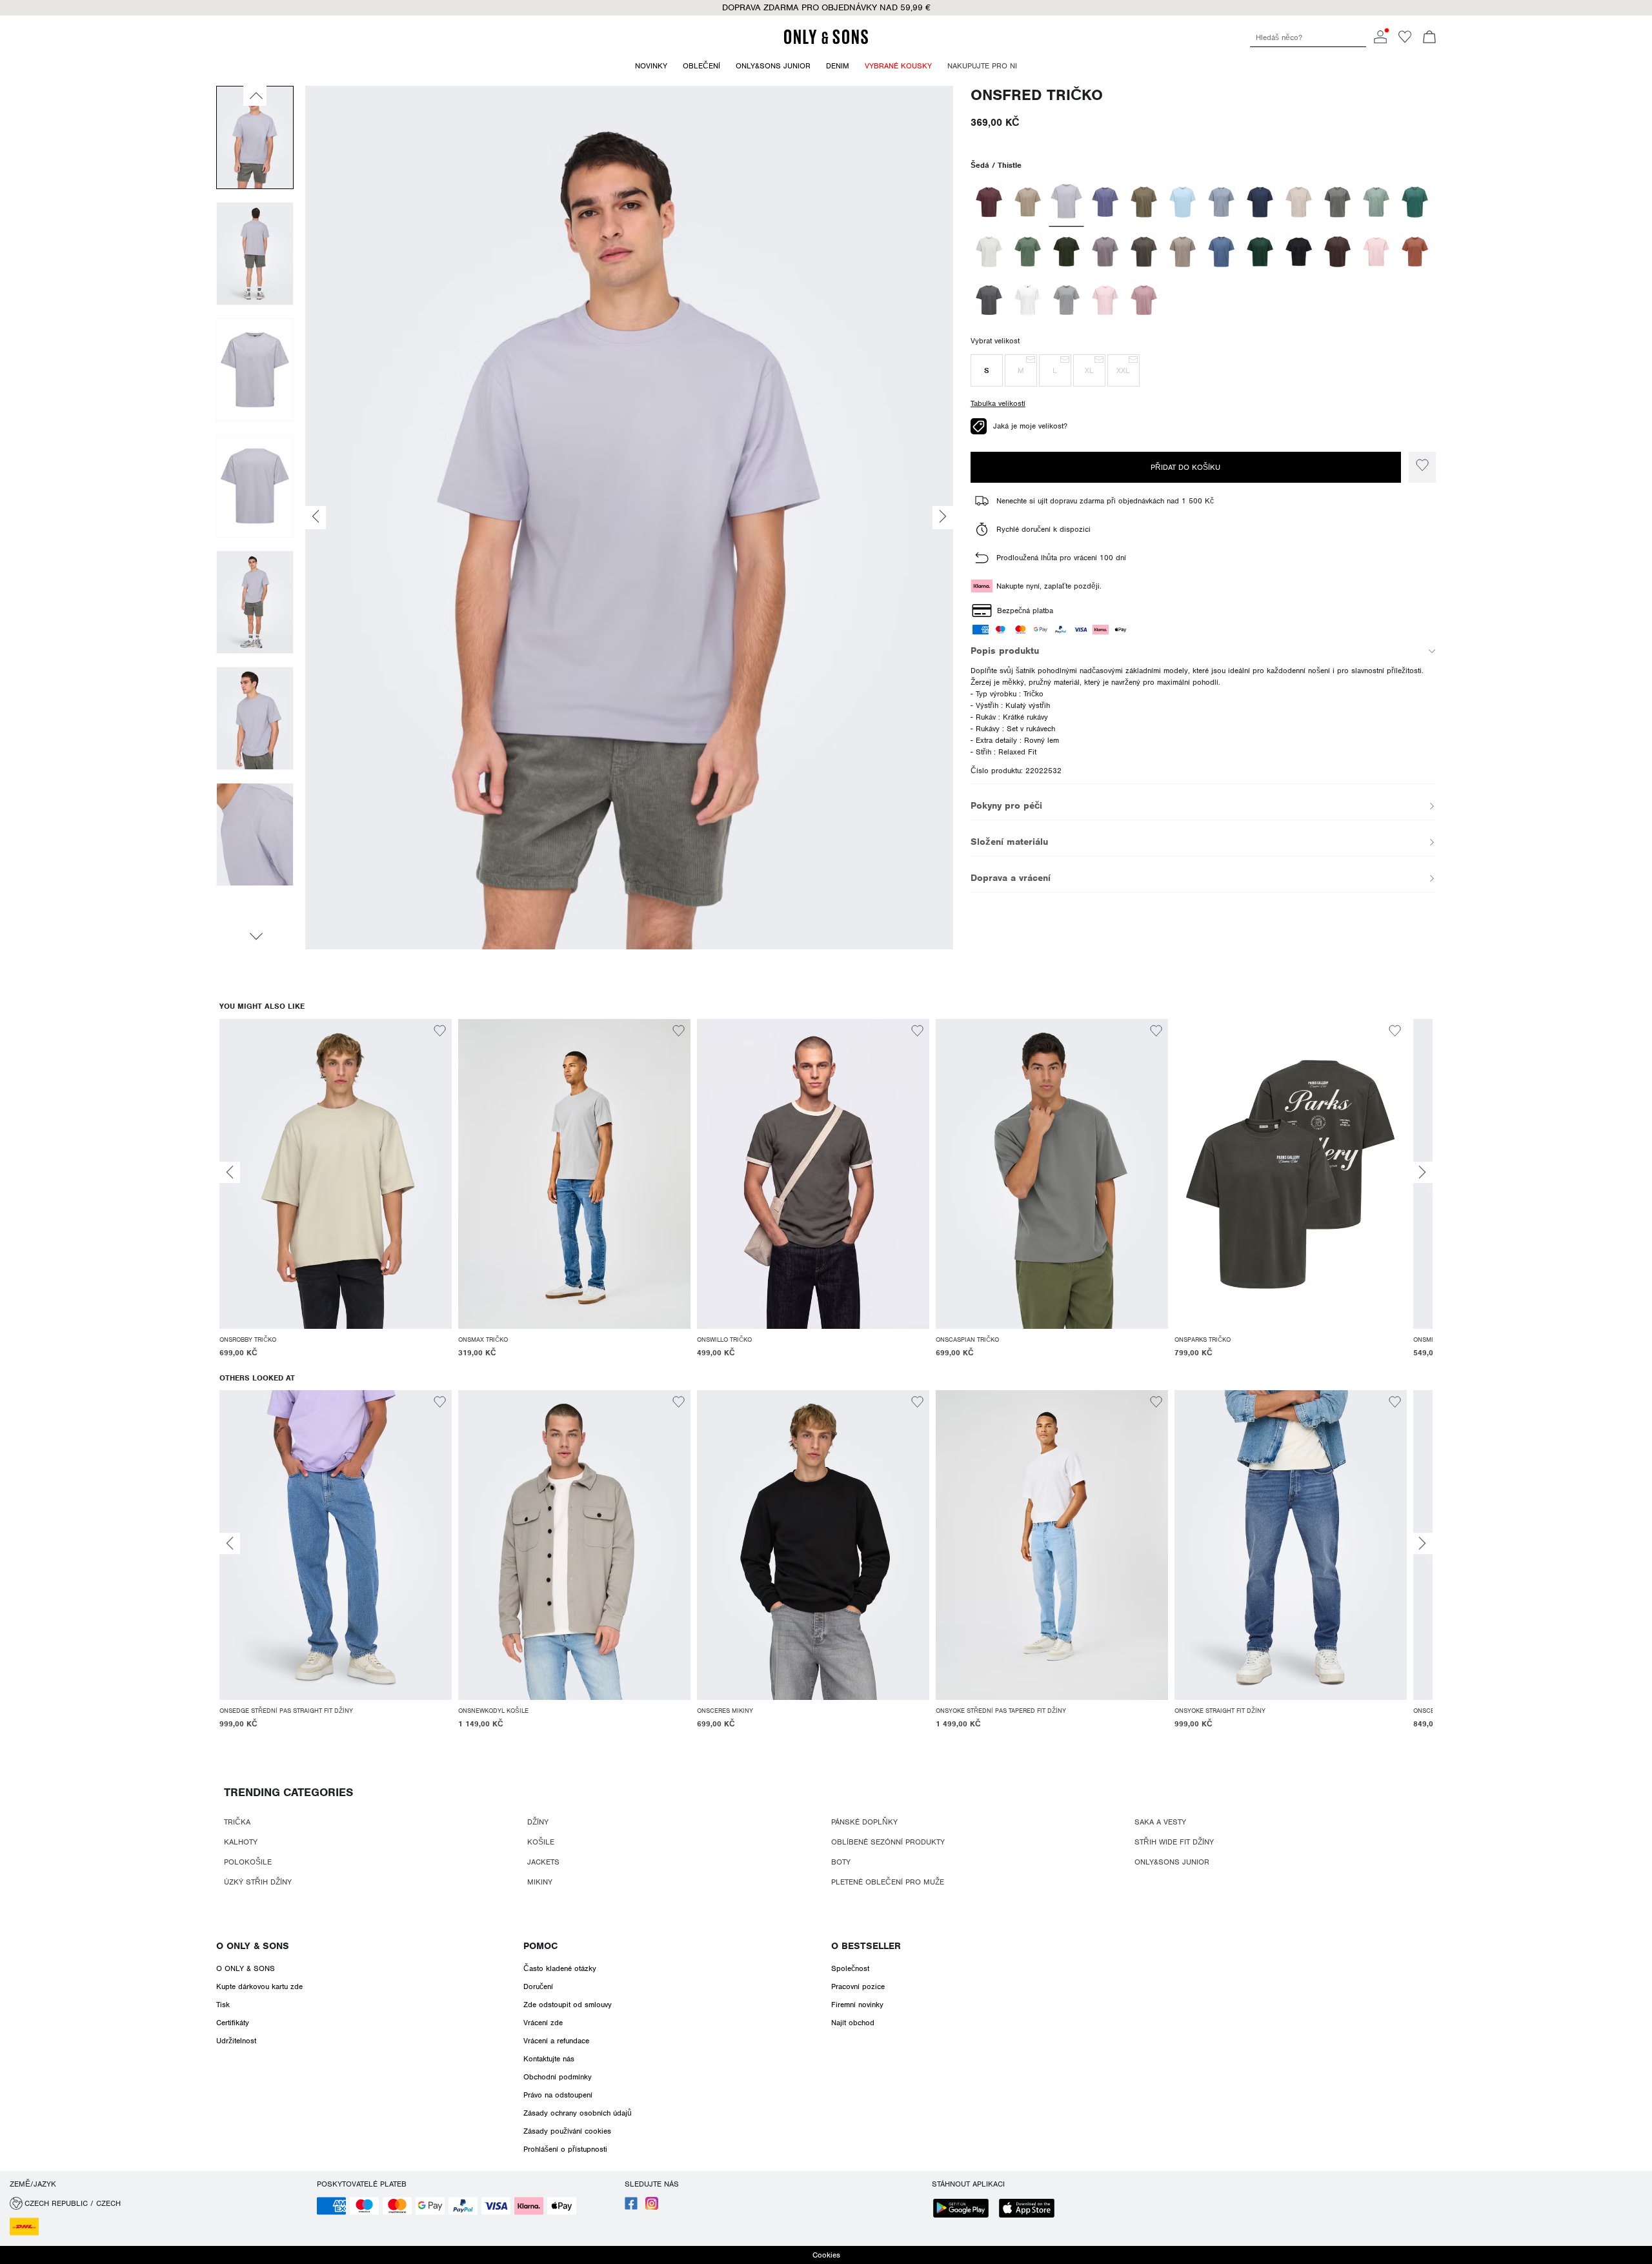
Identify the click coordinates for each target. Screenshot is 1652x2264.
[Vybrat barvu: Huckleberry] (989, 202)
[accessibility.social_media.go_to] (631, 2207)
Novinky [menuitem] (651, 66)
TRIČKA (237, 1822)
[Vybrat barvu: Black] (1299, 252)
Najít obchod (853, 2023)
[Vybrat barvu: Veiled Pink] (1376, 252)
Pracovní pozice (858, 1986)
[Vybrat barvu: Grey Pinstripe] (989, 300)
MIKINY (540, 1882)
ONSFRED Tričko (1037, 95)
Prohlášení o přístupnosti (565, 2149)
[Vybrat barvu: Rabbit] (1105, 252)
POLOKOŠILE (248, 1862)
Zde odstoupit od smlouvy (568, 2005)
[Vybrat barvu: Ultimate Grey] (1066, 300)
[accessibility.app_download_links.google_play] (965, 2209)
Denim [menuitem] (838, 66)
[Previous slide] (230, 1172)
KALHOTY (241, 1842)
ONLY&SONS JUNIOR (1172, 1862)
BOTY (841, 1862)
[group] (336, 1196)
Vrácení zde (543, 2023)
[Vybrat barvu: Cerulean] (1183, 202)
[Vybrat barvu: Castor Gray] (1337, 202)
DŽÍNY (538, 1822)
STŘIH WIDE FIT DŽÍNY (1174, 1842)
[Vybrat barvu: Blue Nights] (1260, 202)
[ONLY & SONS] (826, 42)
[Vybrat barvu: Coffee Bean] (1337, 252)
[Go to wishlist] (1405, 41)
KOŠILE (541, 1842)
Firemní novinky (857, 2005)
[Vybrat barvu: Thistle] (1066, 202)
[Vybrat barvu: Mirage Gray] (989, 252)
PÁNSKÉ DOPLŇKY (864, 1822)
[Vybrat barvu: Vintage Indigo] (1221, 252)
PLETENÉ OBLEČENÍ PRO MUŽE (888, 1882)
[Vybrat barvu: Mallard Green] (1415, 202)
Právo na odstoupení (558, 2095)
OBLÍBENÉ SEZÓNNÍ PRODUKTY (888, 1842)
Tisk (223, 2005)
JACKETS (543, 1862)
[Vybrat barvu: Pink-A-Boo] (1105, 300)
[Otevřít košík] (1429, 38)
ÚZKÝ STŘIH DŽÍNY (258, 1882)
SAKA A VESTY (1160, 1822)
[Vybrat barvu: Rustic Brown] (1415, 252)
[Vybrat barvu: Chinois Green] (1376, 202)
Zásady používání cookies (567, 2131)
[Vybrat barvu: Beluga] (1144, 252)
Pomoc (540, 1946)
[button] (987, 370)
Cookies (826, 2255)
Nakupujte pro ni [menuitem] (982, 66)
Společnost (850, 1968)
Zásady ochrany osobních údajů (578, 2113)
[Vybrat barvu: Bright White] (1028, 300)
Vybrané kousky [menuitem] (898, 66)
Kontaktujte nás (549, 2059)
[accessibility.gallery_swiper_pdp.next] (255, 936)
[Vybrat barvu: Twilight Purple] (1105, 202)
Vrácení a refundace (556, 2041)
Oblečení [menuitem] (701, 66)
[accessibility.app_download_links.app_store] (1031, 2209)
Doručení (538, 1986)
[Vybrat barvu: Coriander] (1028, 202)
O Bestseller (866, 1946)
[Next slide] (1422, 1172)
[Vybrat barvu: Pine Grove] (1260, 252)
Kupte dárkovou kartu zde (259, 1986)
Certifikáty (233, 2023)
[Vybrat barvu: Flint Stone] (1221, 202)
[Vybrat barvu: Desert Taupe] (1183, 252)
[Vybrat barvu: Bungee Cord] (1144, 202)
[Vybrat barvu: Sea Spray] (1028, 252)
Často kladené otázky (560, 1968)
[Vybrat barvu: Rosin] (1066, 252)
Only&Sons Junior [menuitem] (773, 66)
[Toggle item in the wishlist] (1422, 467)
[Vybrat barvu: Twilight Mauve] (1144, 300)
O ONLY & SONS (253, 1946)
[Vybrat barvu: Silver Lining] (1299, 202)
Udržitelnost (236, 2041)
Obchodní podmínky (558, 2077)
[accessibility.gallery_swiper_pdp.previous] (255, 96)
